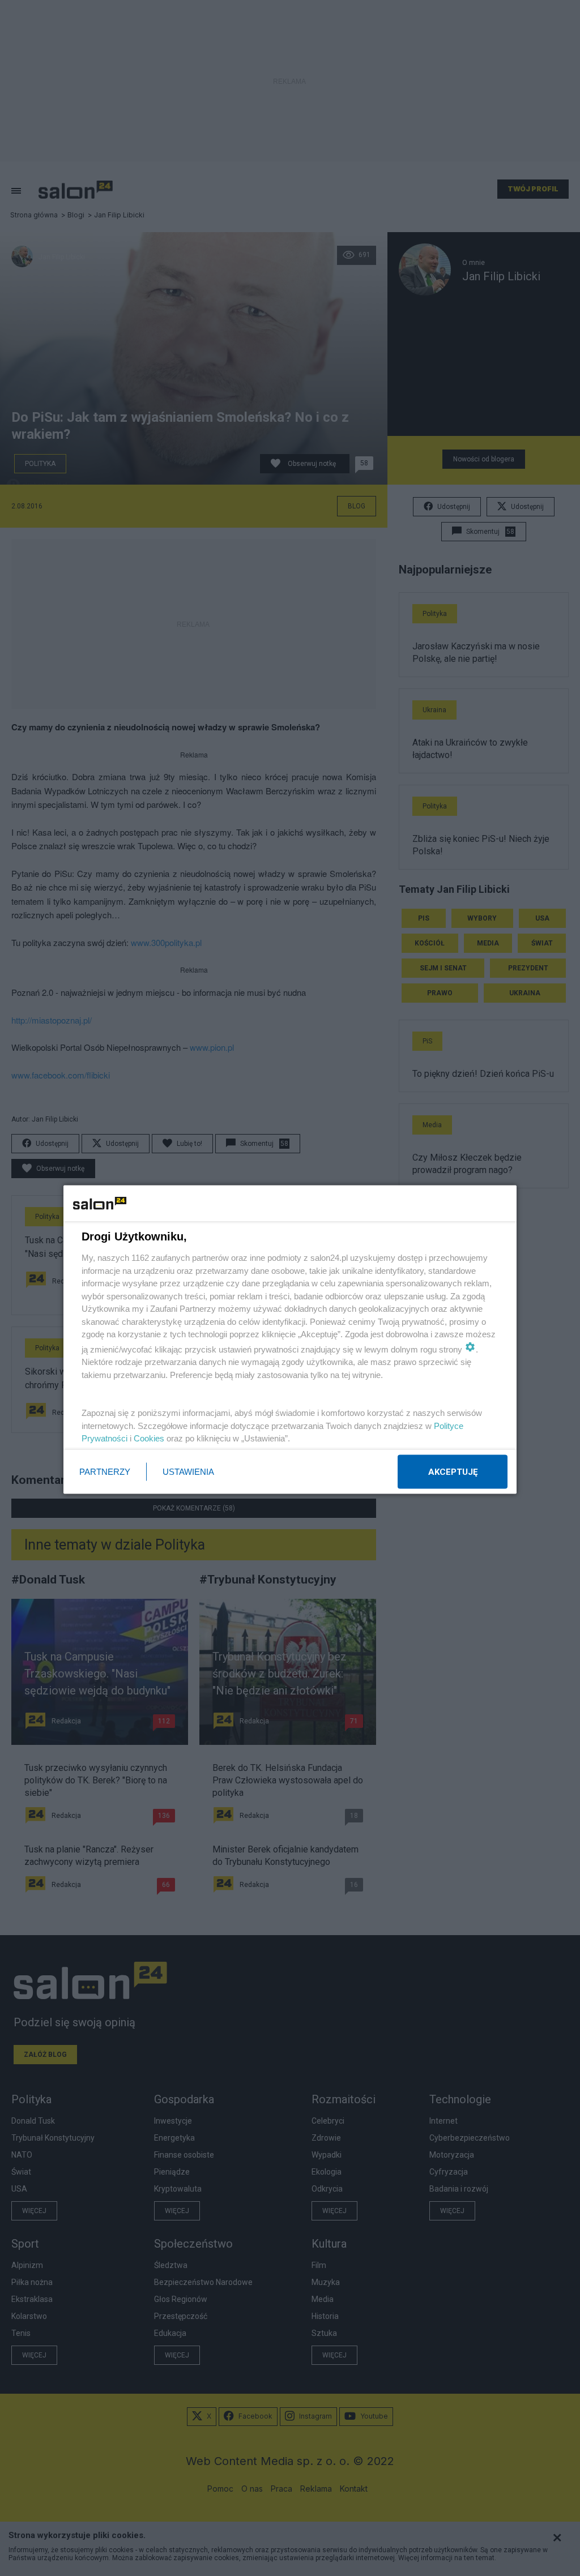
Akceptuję (453, 1472)
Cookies (149, 1438)
